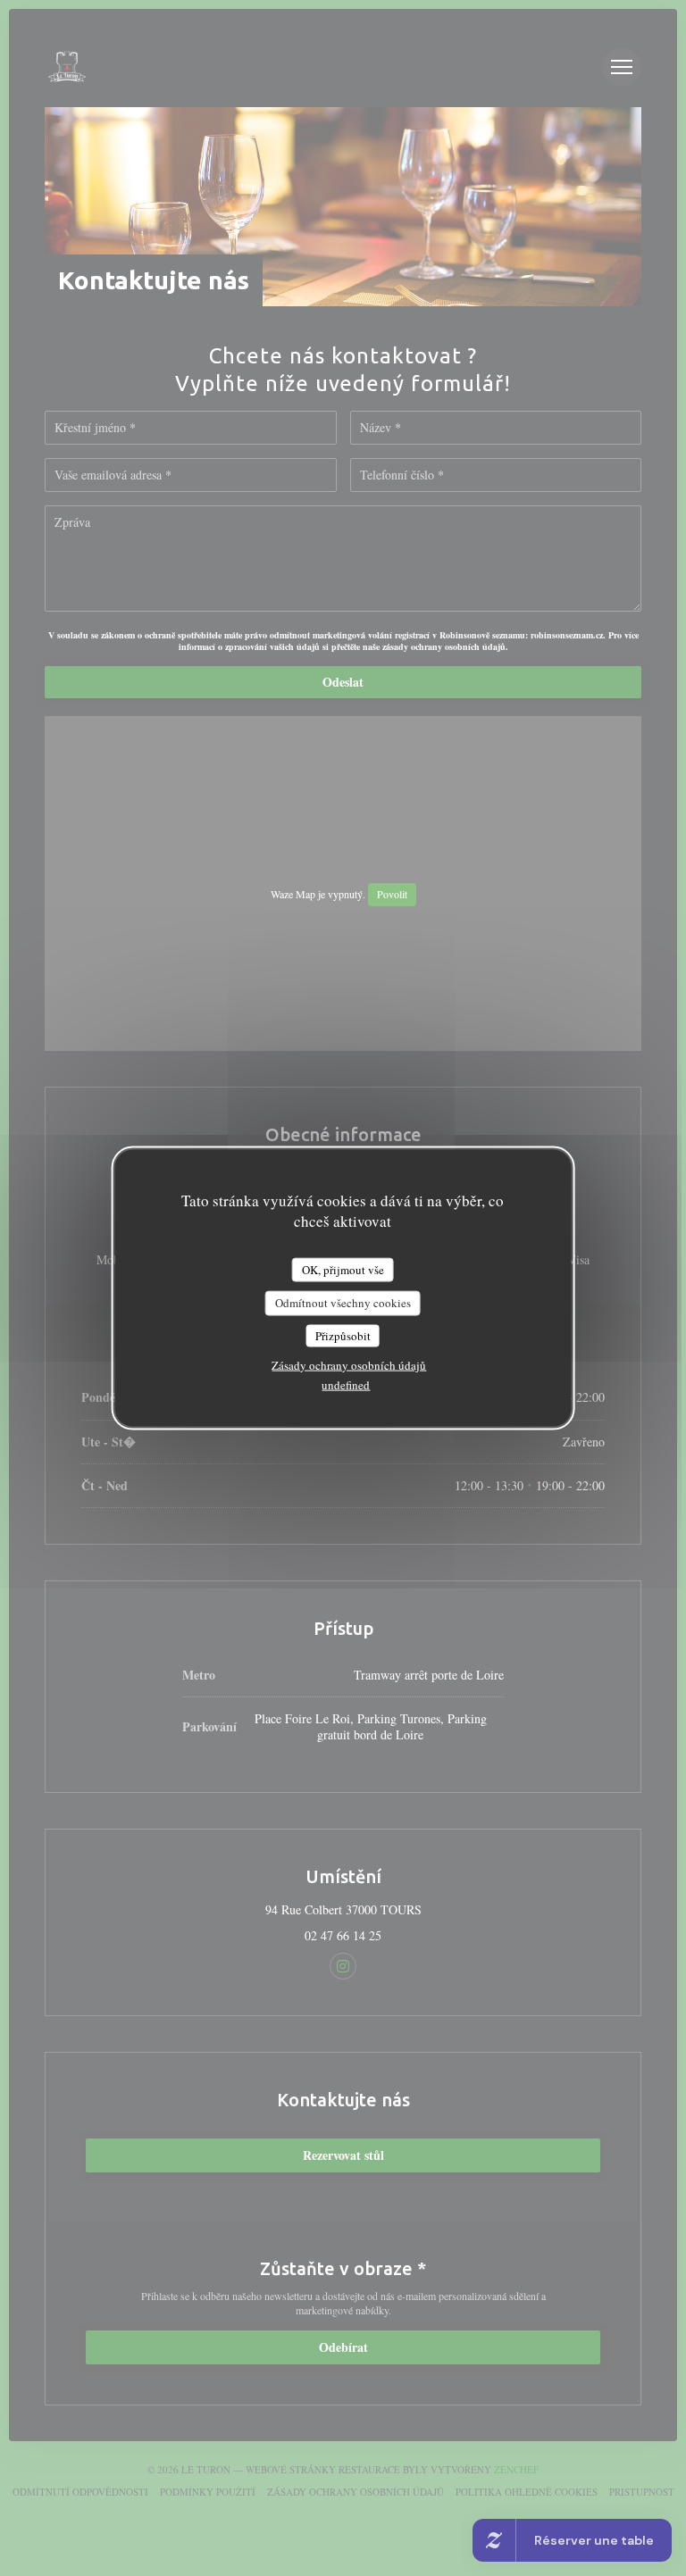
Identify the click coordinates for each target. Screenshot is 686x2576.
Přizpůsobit (343, 1335)
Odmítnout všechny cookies (343, 1303)
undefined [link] (346, 1385)
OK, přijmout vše (343, 1269)
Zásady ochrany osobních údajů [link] (349, 1365)
